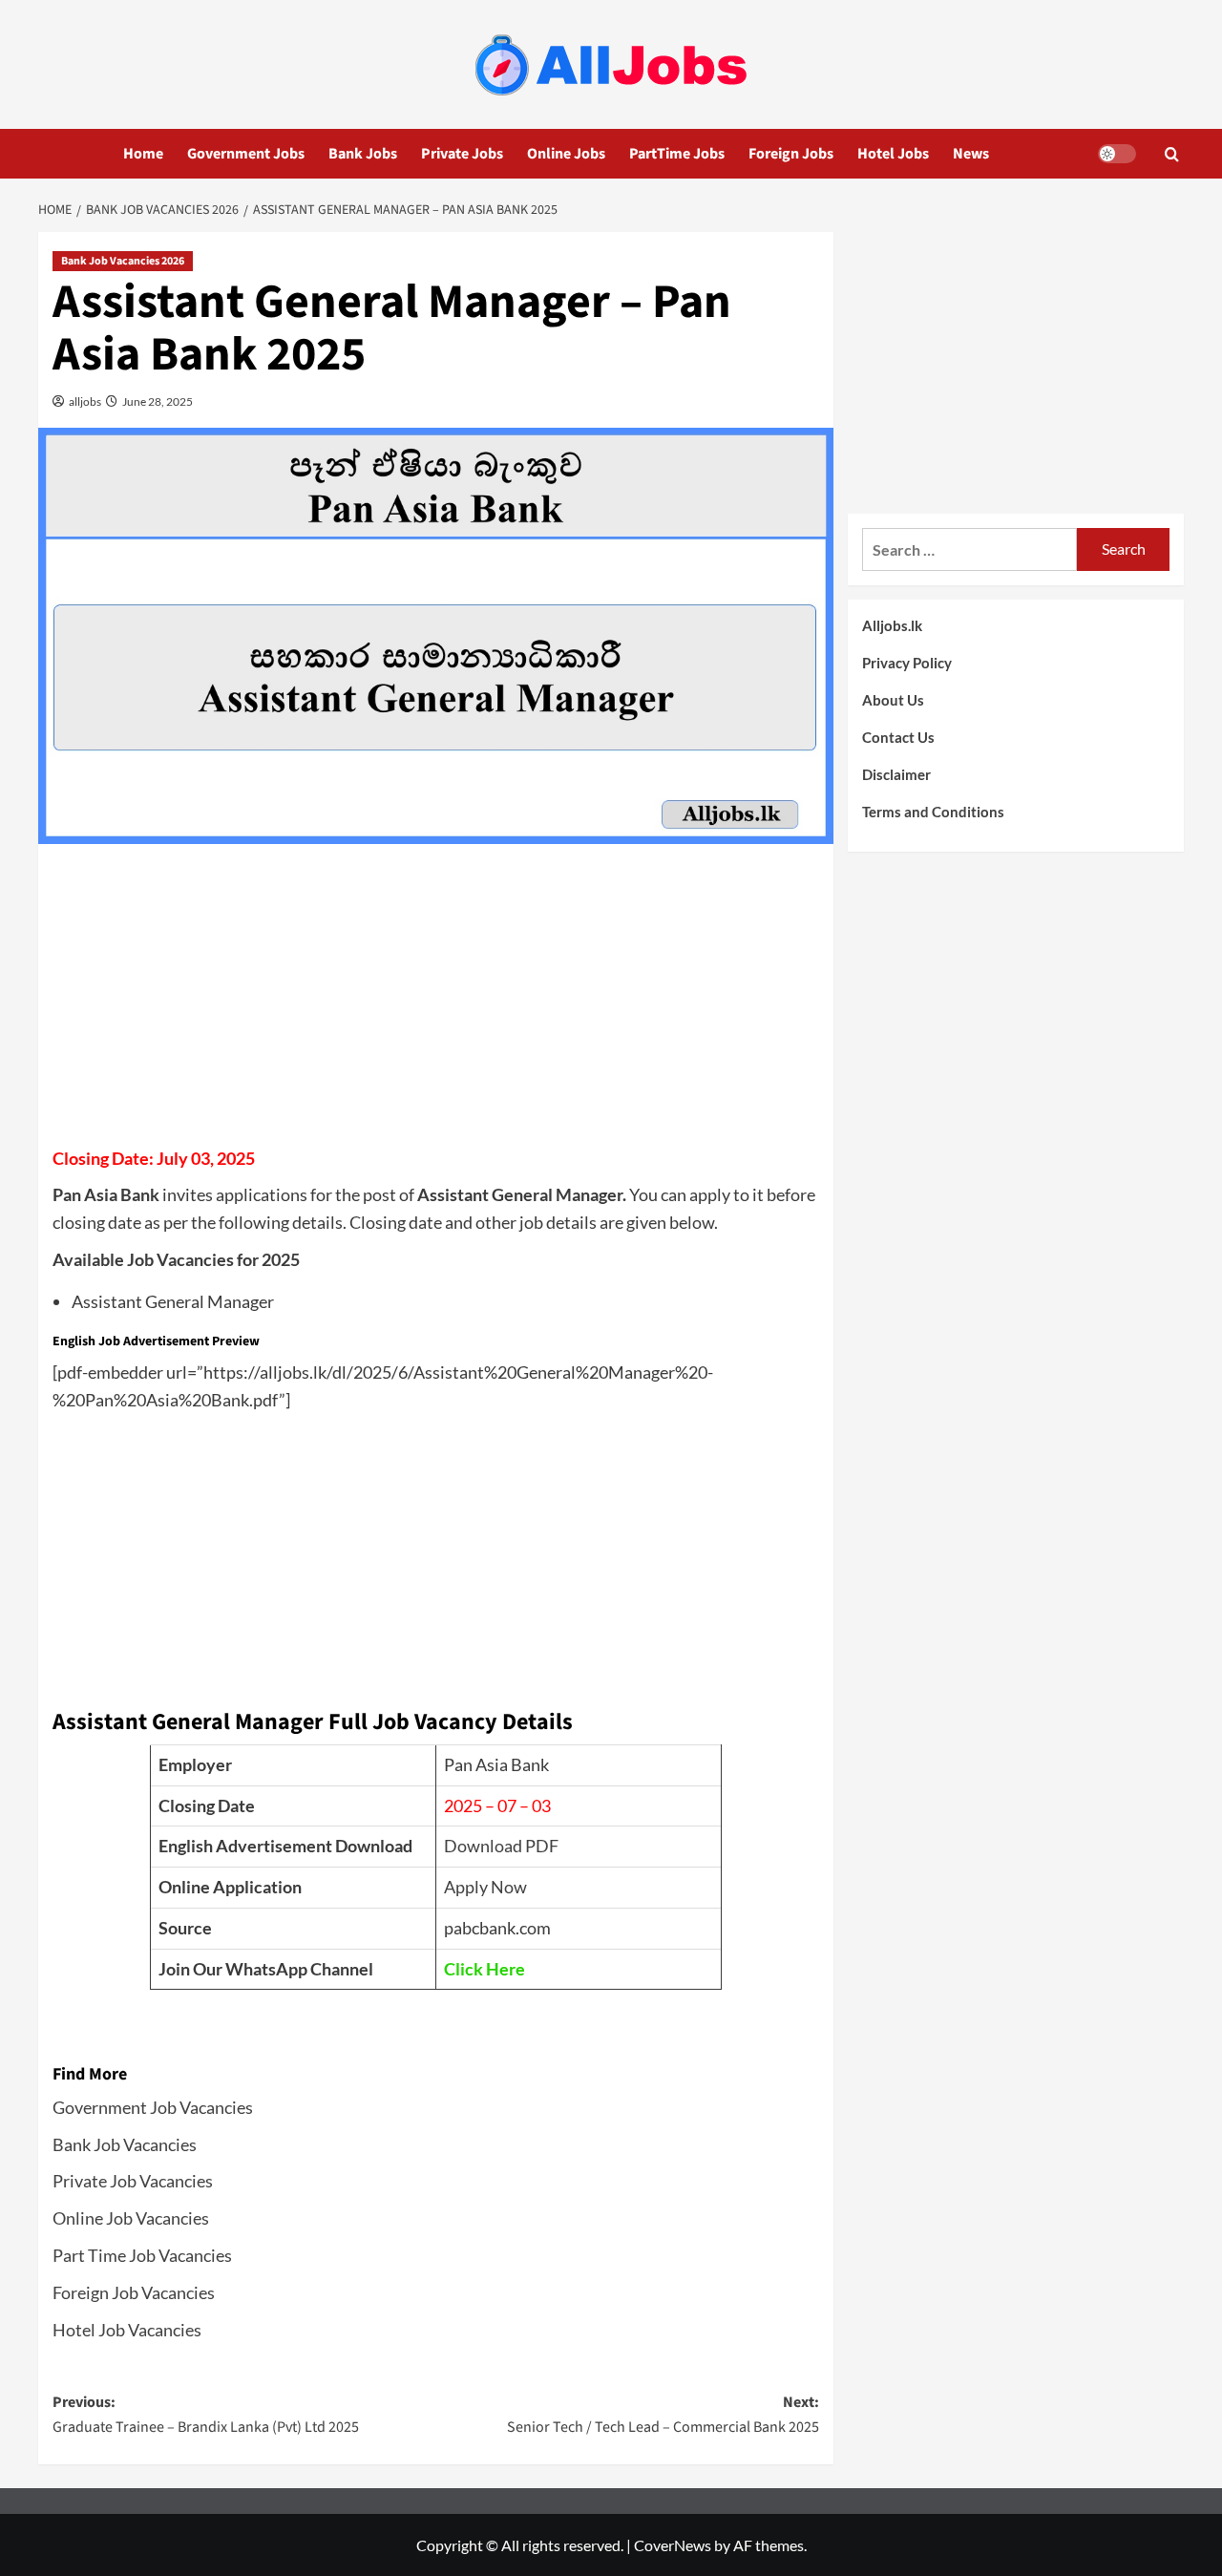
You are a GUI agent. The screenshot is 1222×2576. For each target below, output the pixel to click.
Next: (663, 2415)
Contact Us (898, 737)
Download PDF (501, 1846)
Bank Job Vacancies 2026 (123, 261)
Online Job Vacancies (131, 2218)
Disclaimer (896, 774)
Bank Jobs (363, 154)
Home (143, 154)
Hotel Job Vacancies (127, 2330)
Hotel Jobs (893, 154)
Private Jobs (462, 154)
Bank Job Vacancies (125, 2144)
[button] (1172, 154)
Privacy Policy (907, 663)
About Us (893, 700)
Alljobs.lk (892, 625)
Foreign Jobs (791, 154)
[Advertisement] (436, 1002)
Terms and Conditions (933, 812)
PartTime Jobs (677, 154)
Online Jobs (566, 154)
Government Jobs (246, 154)
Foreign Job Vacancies (134, 2292)
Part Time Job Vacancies (142, 2255)
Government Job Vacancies (153, 2107)
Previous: (206, 2415)
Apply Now (485, 1887)
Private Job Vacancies (133, 2181)
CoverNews (673, 2545)
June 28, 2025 (157, 401)
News (971, 154)
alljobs (84, 401)
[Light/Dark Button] (1117, 154)
